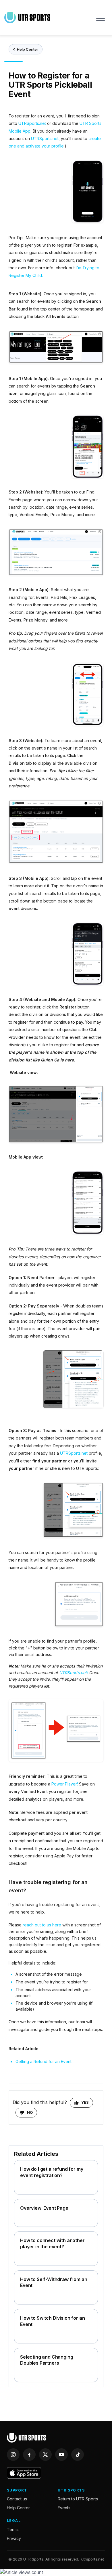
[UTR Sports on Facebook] (29, 2455)
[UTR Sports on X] (45, 2455)
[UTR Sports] (26, 2438)
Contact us (17, 2499)
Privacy (14, 2538)
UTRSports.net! (74, 1673)
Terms (13, 2529)
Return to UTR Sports (78, 2499)
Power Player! (65, 1784)
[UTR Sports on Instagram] (13, 2455)
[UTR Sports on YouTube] (61, 2455)
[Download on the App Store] (24, 2473)
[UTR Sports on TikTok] (78, 2455)
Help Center (28, 49)
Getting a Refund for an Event (44, 2061)
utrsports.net (93, 2559)
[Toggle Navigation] (101, 17)
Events (64, 2508)
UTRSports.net (33, 123)
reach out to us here (43, 1925)
